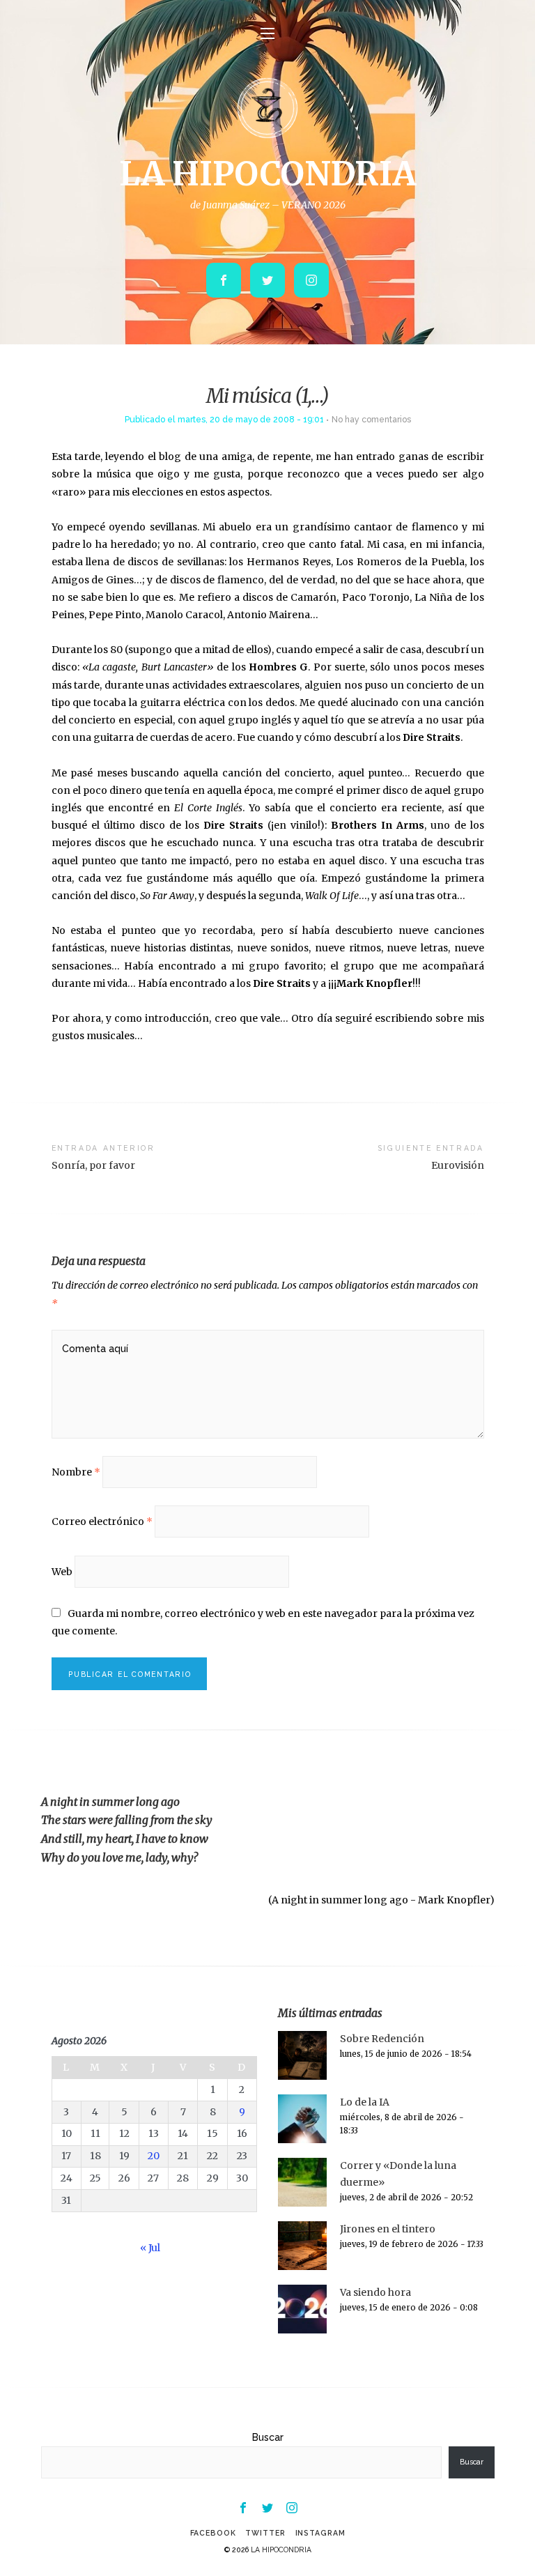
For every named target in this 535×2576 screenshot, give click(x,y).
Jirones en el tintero (388, 2229)
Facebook (213, 2533)
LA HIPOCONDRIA (267, 174)
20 (154, 2156)
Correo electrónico (102, 1521)
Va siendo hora (375, 2292)
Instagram (320, 2533)
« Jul (150, 2248)
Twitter (265, 2533)
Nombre (76, 1472)
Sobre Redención (382, 2039)
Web (62, 1572)
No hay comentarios (371, 419)
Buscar (268, 2437)
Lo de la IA (365, 2102)
